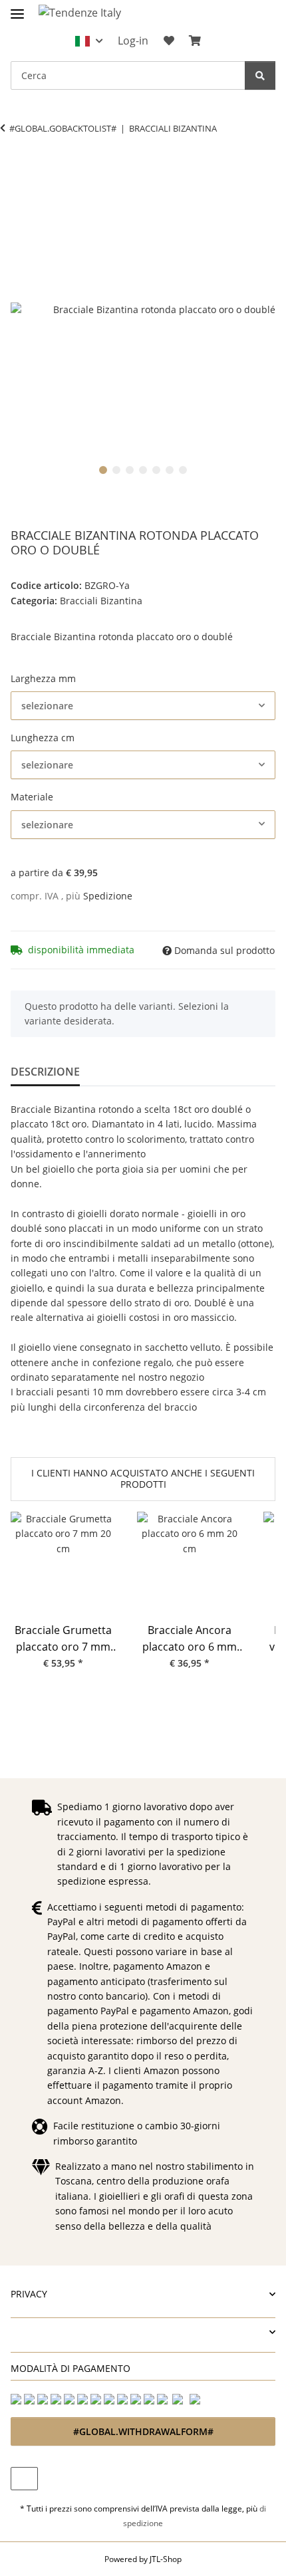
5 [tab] (156, 470)
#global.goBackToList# (63, 128)
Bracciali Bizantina (101, 601)
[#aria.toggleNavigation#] (17, 8)
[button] (89, 41)
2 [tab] (116, 470)
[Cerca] (260, 75)
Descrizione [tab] (45, 1072)
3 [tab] (130, 470)
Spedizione (108, 896)
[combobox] (143, 706)
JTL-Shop (166, 2559)
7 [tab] (183, 470)
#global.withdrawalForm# (143, 2431)
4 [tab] (143, 470)
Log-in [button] (133, 41)
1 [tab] (103, 470)
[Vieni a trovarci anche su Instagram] (24, 2479)
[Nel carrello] (21, 170)
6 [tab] (170, 470)
